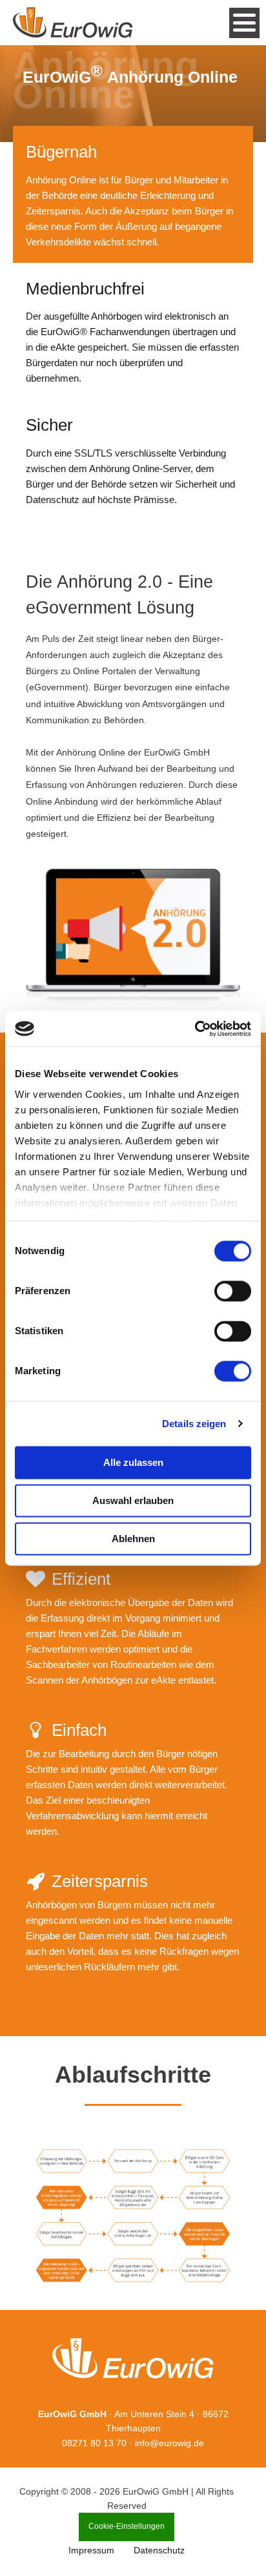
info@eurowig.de (169, 2443)
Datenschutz (159, 2550)
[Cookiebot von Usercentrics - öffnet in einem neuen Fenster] (195, 1029)
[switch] (233, 1291)
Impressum (91, 2550)
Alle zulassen (133, 1462)
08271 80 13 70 (94, 2443)
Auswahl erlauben (133, 1500)
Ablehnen (133, 1539)
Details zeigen (194, 1424)
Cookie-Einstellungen (127, 2526)
